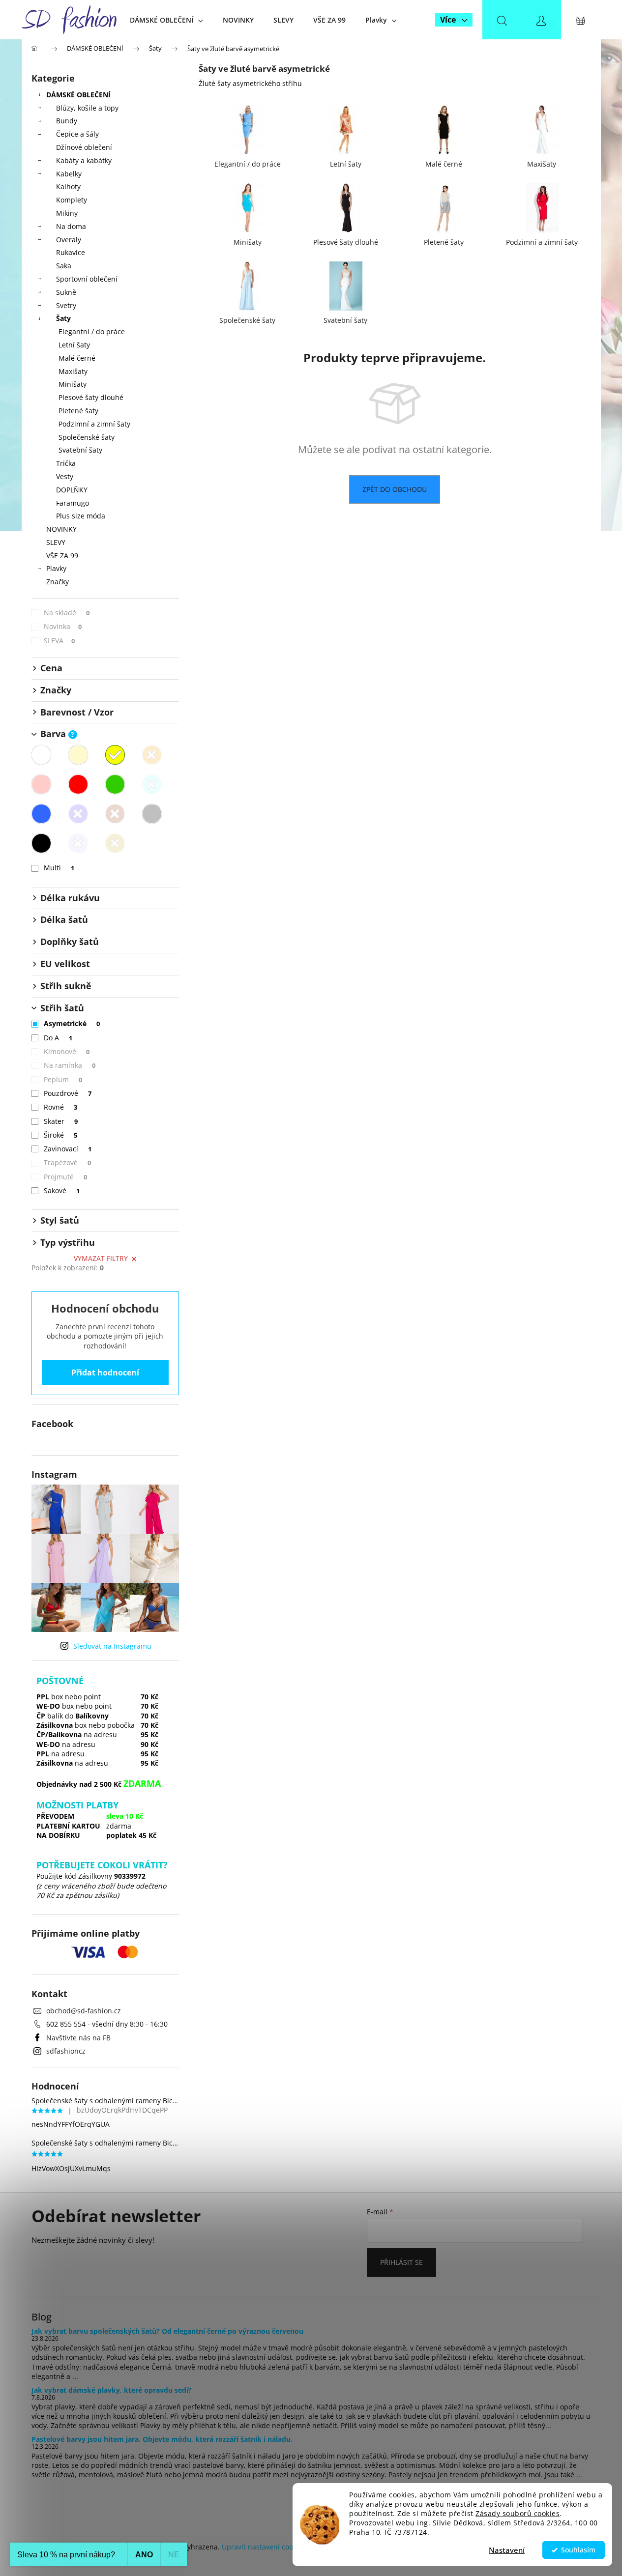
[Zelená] (115, 784)
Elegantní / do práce (92, 331)
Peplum (63, 1079)
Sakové (62, 1190)
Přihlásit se (401, 2262)
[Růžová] (41, 784)
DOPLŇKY (72, 490)
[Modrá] (41, 814)
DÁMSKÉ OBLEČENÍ (78, 95)
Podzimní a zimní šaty (94, 424)
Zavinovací (68, 1149)
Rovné (61, 1107)
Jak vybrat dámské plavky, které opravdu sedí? (112, 2390)
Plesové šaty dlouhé (91, 397)
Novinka (63, 626)
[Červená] (78, 784)
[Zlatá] (115, 843)
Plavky (56, 568)
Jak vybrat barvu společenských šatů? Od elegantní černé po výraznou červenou (167, 2331)
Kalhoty (68, 186)
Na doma (71, 226)
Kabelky (69, 174)
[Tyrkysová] (152, 784)
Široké (61, 1135)
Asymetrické (72, 1023)
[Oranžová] (152, 755)
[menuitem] (166, 20)
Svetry (66, 305)
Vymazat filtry (101, 1258)
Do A (58, 1038)
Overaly (69, 240)
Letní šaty (74, 345)
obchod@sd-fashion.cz (84, 2011)
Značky (58, 582)
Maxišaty (73, 371)
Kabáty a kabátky (84, 160)
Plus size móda (81, 516)
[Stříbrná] (78, 843)
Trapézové (68, 1162)
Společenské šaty (87, 437)
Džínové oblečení (84, 147)
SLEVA (59, 641)
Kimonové (67, 1051)
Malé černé (77, 358)
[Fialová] (78, 814)
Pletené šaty (78, 411)
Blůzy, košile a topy (87, 108)
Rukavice (71, 252)
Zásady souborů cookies (518, 2514)
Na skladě (67, 613)
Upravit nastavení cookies (264, 2547)
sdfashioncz (66, 2051)
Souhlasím (578, 2550)
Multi (59, 868)
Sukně (66, 292)
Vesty (65, 476)
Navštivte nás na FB (78, 2038)
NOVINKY (61, 529)
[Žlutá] (115, 755)
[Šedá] (152, 814)
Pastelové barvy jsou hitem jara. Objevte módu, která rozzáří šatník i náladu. (162, 2439)
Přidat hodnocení (105, 1373)
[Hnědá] (115, 814)
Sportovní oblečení (87, 279)
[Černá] (41, 843)
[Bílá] (41, 755)
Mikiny (67, 213)
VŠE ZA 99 (62, 556)
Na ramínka (70, 1065)
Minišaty (73, 384)
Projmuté (66, 1177)
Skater (61, 1121)
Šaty (63, 318)
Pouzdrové (68, 1093)
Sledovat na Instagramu (112, 1646)
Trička (66, 463)
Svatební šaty (80, 450)
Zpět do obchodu (395, 489)
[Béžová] (78, 755)
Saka (64, 266)
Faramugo (73, 503)
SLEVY (56, 542)
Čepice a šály (77, 134)
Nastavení (507, 2550)
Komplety (72, 200)
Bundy (67, 121)
